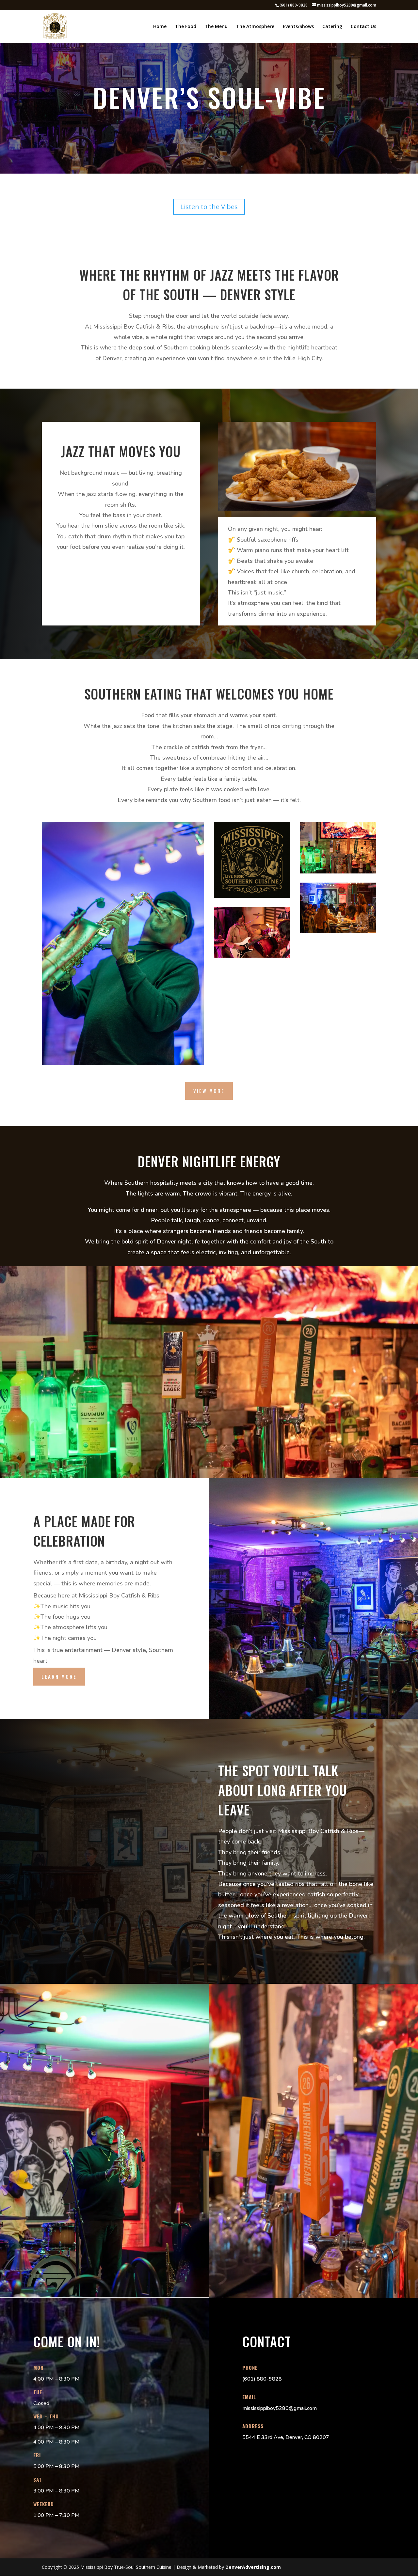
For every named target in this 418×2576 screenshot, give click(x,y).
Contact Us (363, 27)
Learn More (59, 1676)
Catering (332, 27)
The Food (186, 27)
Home (160, 27)
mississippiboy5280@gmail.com (280, 2408)
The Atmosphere (255, 27)
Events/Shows (298, 27)
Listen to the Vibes (209, 207)
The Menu (216, 27)
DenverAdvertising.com (253, 2567)
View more (209, 1091)
